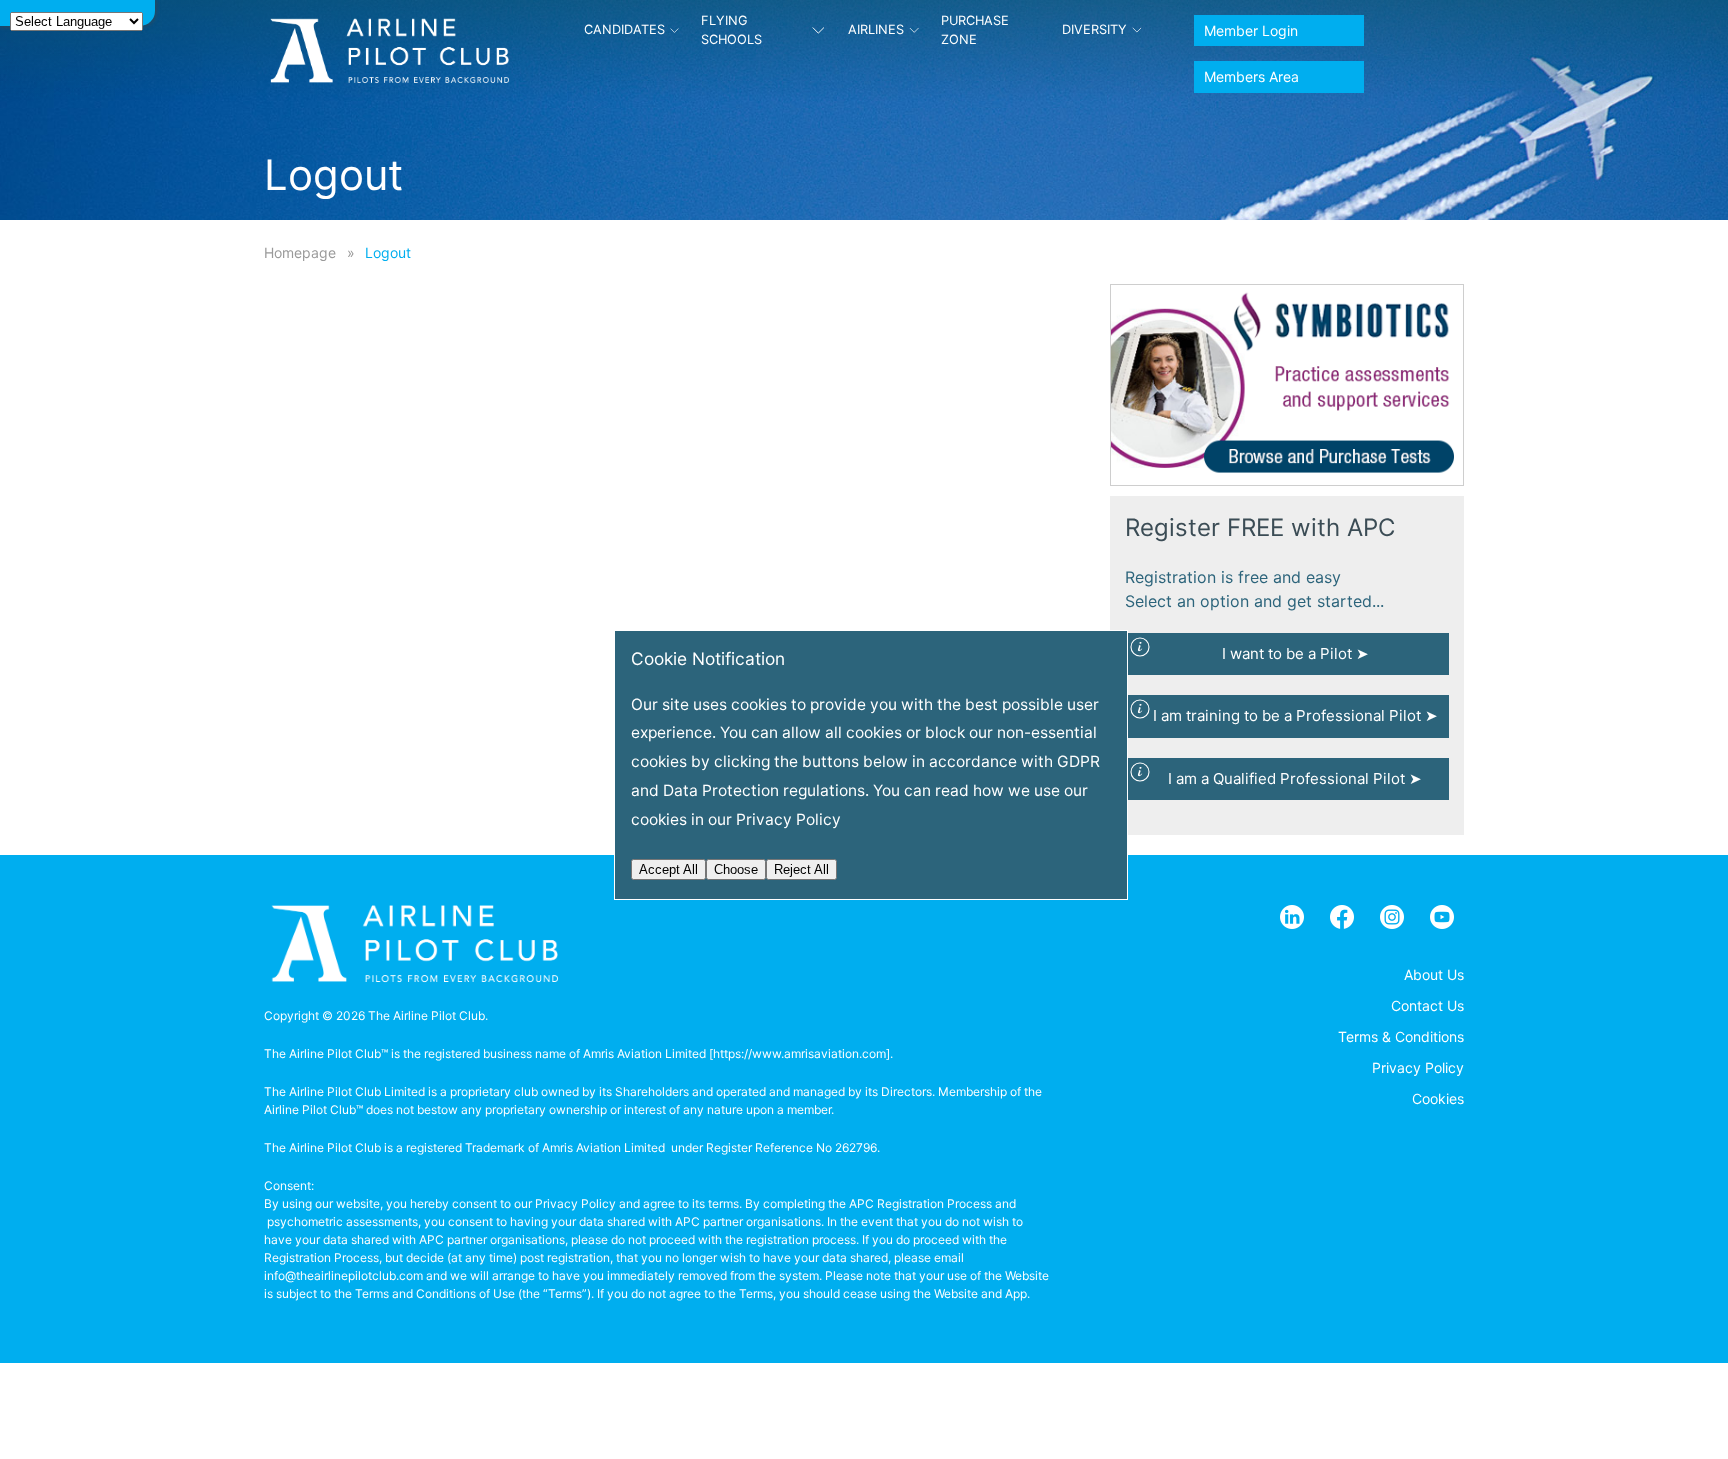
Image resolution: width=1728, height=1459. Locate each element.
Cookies (1438, 1098)
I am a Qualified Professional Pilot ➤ (1295, 778)
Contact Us (1427, 1005)
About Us (1434, 974)
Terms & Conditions (1401, 1036)
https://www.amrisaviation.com (799, 1053)
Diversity (1094, 29)
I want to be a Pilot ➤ (1295, 653)
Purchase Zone (975, 30)
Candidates (624, 29)
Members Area (1251, 76)
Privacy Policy (1418, 1067)
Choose (736, 869)
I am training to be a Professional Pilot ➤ (1295, 715)
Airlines (876, 29)
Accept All (668, 869)
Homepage (300, 252)
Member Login (1251, 30)
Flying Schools (731, 30)
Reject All (801, 869)
